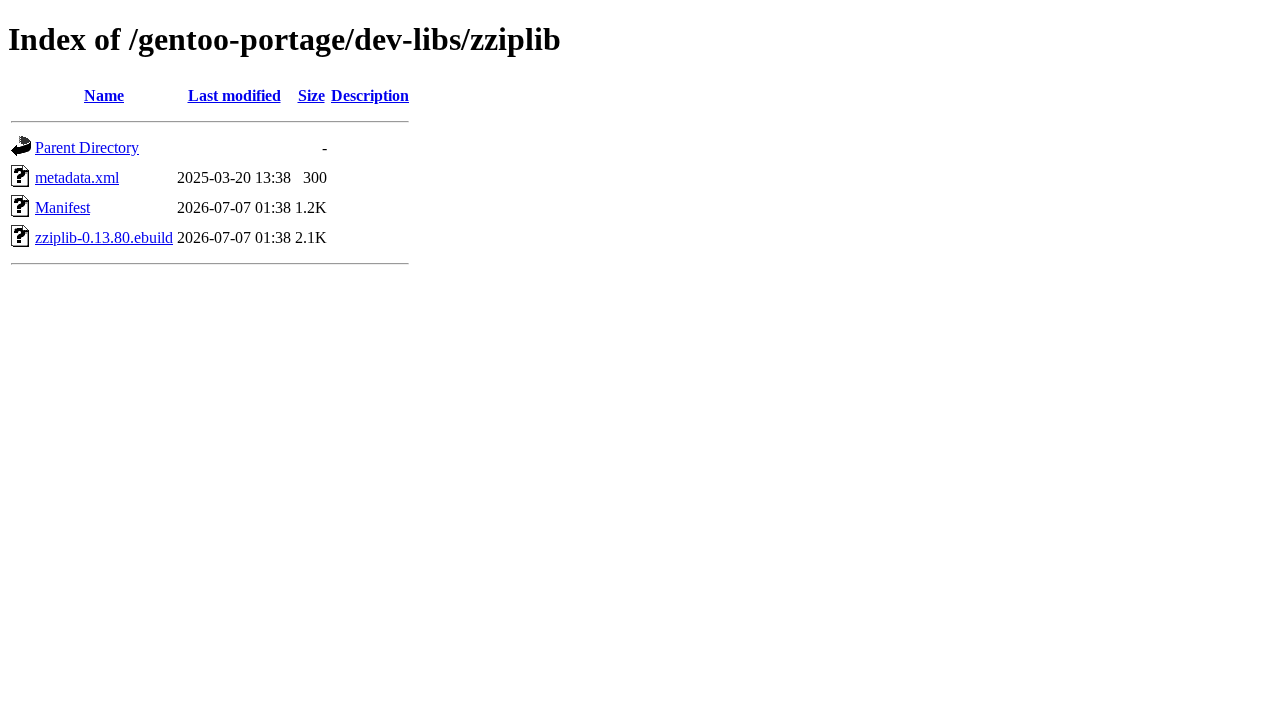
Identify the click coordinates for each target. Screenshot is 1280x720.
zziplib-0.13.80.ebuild (104, 237)
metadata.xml (77, 177)
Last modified (234, 95)
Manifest (62, 207)
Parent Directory (87, 147)
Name (104, 95)
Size (311, 95)
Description (370, 95)
